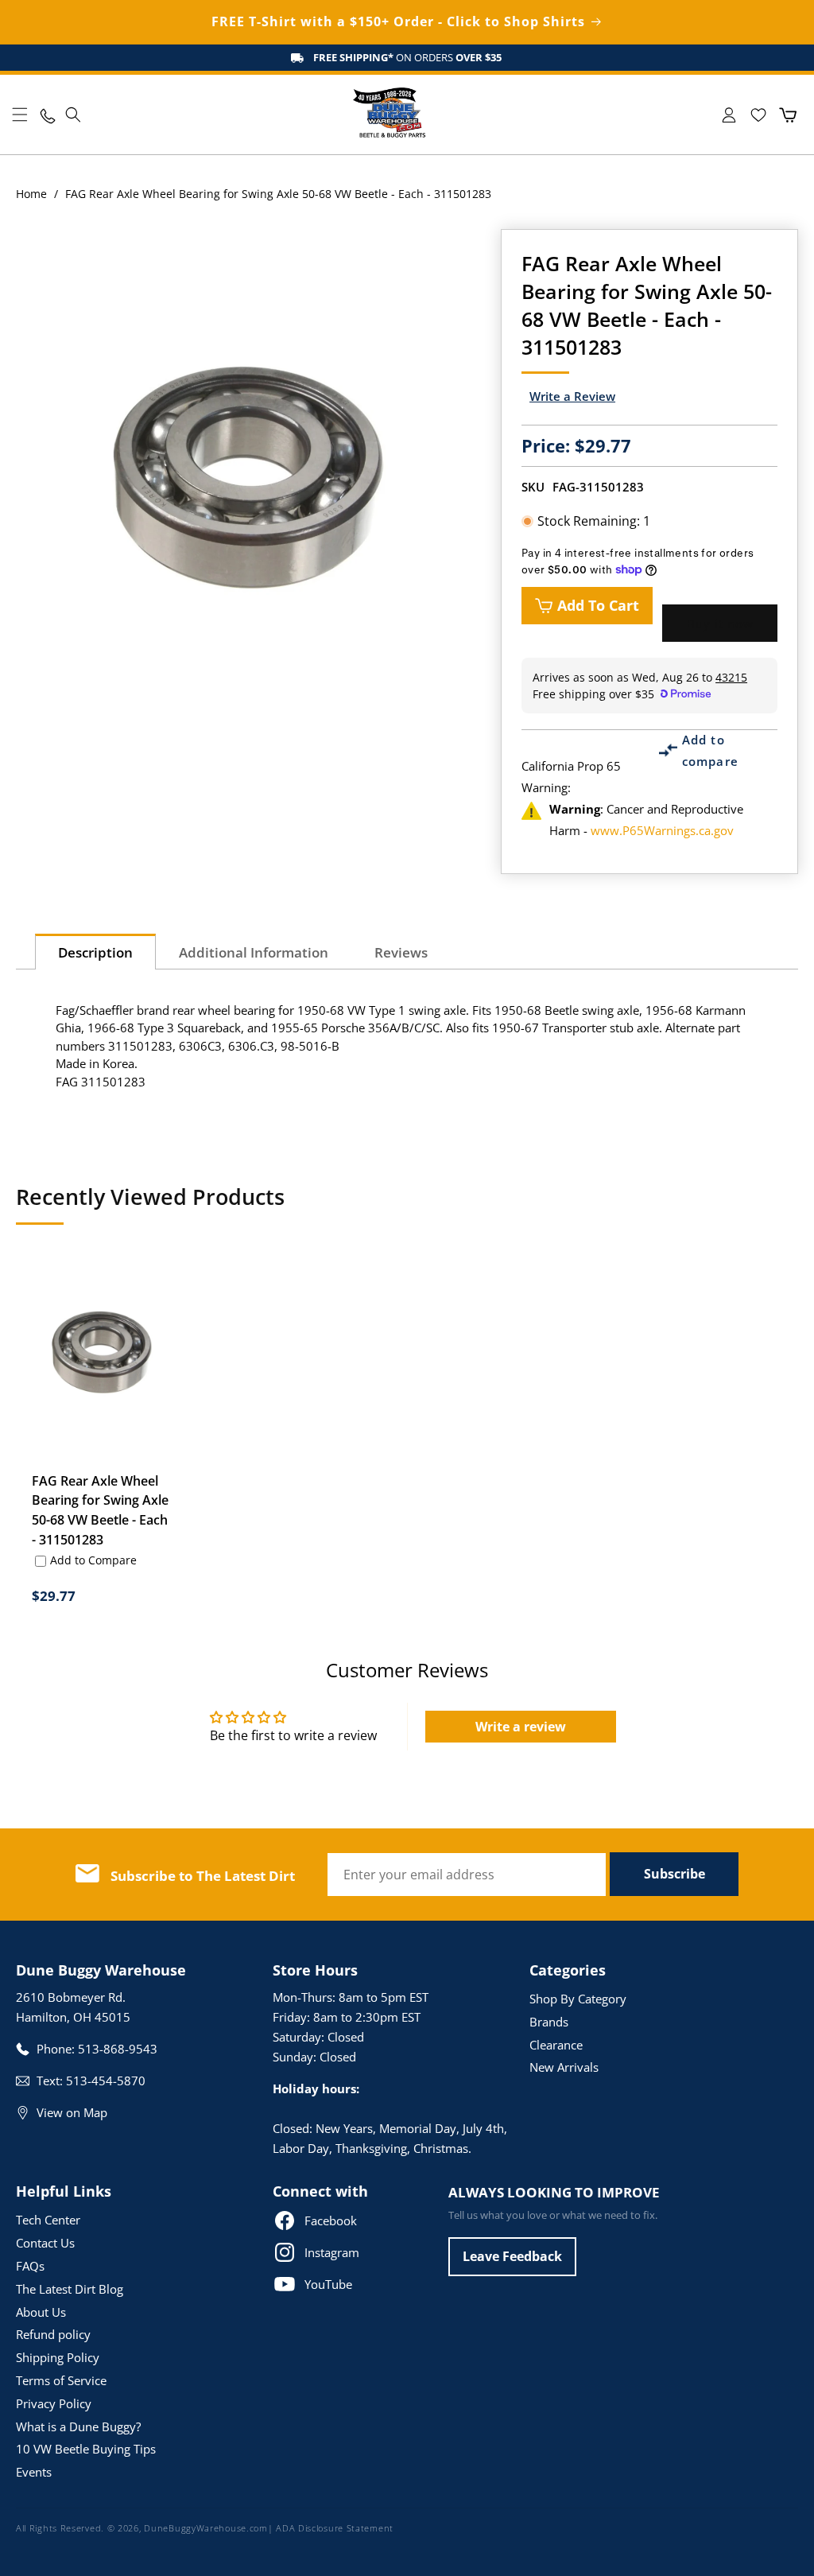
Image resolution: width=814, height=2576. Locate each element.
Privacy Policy (54, 2403)
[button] (20, 115)
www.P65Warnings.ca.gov (662, 830)
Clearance (556, 2045)
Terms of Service (61, 2380)
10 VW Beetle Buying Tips (86, 2449)
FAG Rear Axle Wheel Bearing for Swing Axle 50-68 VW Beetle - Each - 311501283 (100, 1511)
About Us (41, 2312)
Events (34, 2472)
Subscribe (674, 1874)
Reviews (401, 952)
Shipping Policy (58, 2357)
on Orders (407, 57)
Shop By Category (578, 1999)
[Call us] (47, 115)
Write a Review (572, 396)
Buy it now (720, 624)
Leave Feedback (512, 2256)
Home (31, 194)
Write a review (521, 1727)
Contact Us (45, 2243)
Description (95, 952)
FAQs (30, 2266)
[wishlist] (758, 115)
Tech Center (48, 2220)
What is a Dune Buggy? (78, 2426)
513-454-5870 (106, 2081)
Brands (549, 2022)
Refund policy (53, 2334)
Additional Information (254, 952)
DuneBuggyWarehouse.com (205, 2528)
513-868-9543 (118, 2049)
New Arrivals (564, 2067)
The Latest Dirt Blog (70, 2289)
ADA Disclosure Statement (335, 2528)
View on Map (72, 2112)
